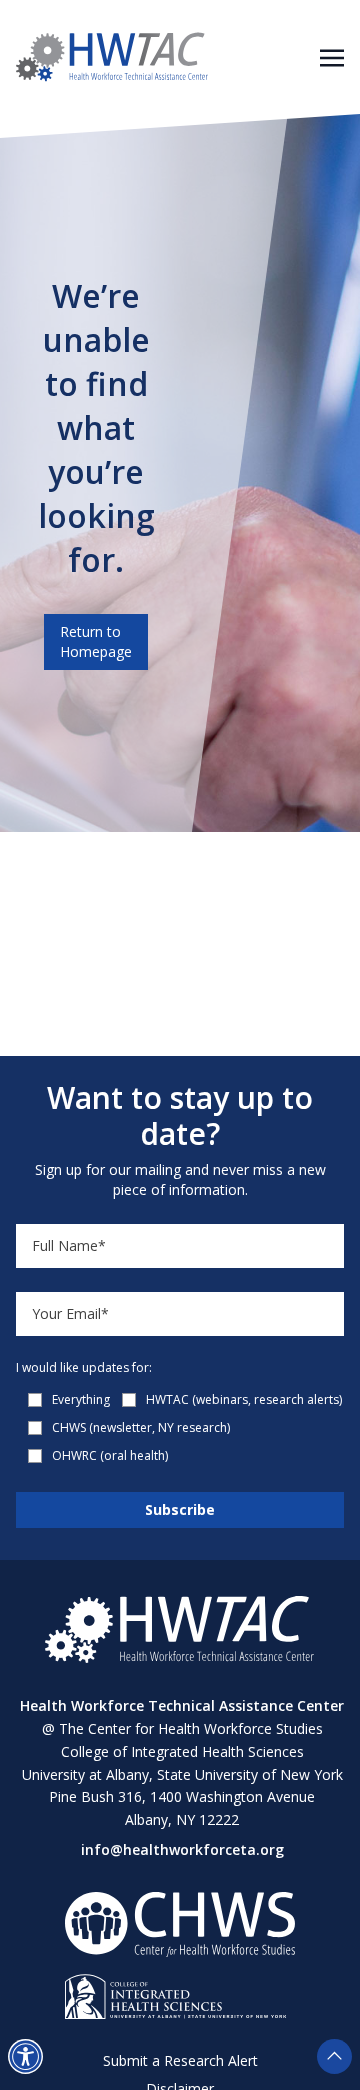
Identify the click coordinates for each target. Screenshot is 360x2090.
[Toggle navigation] (332, 56)
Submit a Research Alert (180, 2060)
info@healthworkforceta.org (182, 1849)
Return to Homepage (96, 641)
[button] (25, 2056)
